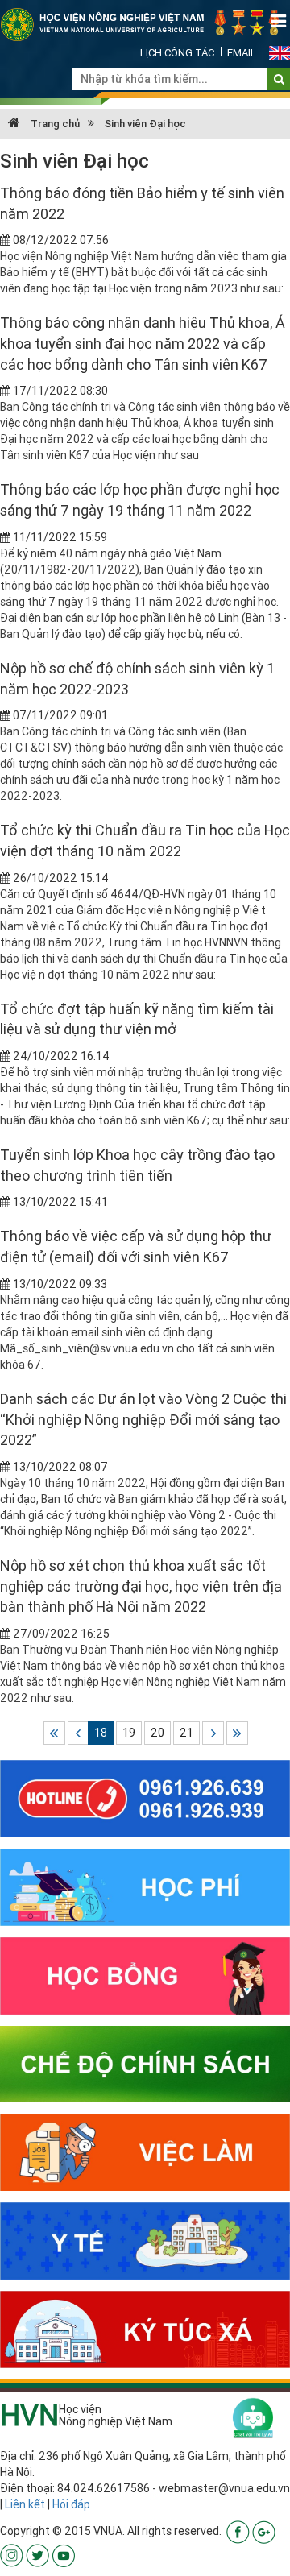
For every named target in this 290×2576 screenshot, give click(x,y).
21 (186, 1733)
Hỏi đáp (71, 2504)
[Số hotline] (145, 1798)
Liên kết (25, 2504)
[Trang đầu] (54, 1733)
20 (157, 1733)
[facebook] (238, 2531)
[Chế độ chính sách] (145, 2063)
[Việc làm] (145, 2151)
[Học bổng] (145, 1974)
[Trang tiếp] (213, 1733)
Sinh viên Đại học (145, 124)
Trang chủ (54, 124)
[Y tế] (145, 2240)
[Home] (145, 23)
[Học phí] (145, 1886)
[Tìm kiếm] (279, 79)
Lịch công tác (177, 53)
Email (242, 53)
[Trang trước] (79, 1733)
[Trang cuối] (237, 1733)
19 (129, 1733)
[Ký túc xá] (145, 2329)
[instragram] (12, 2554)
